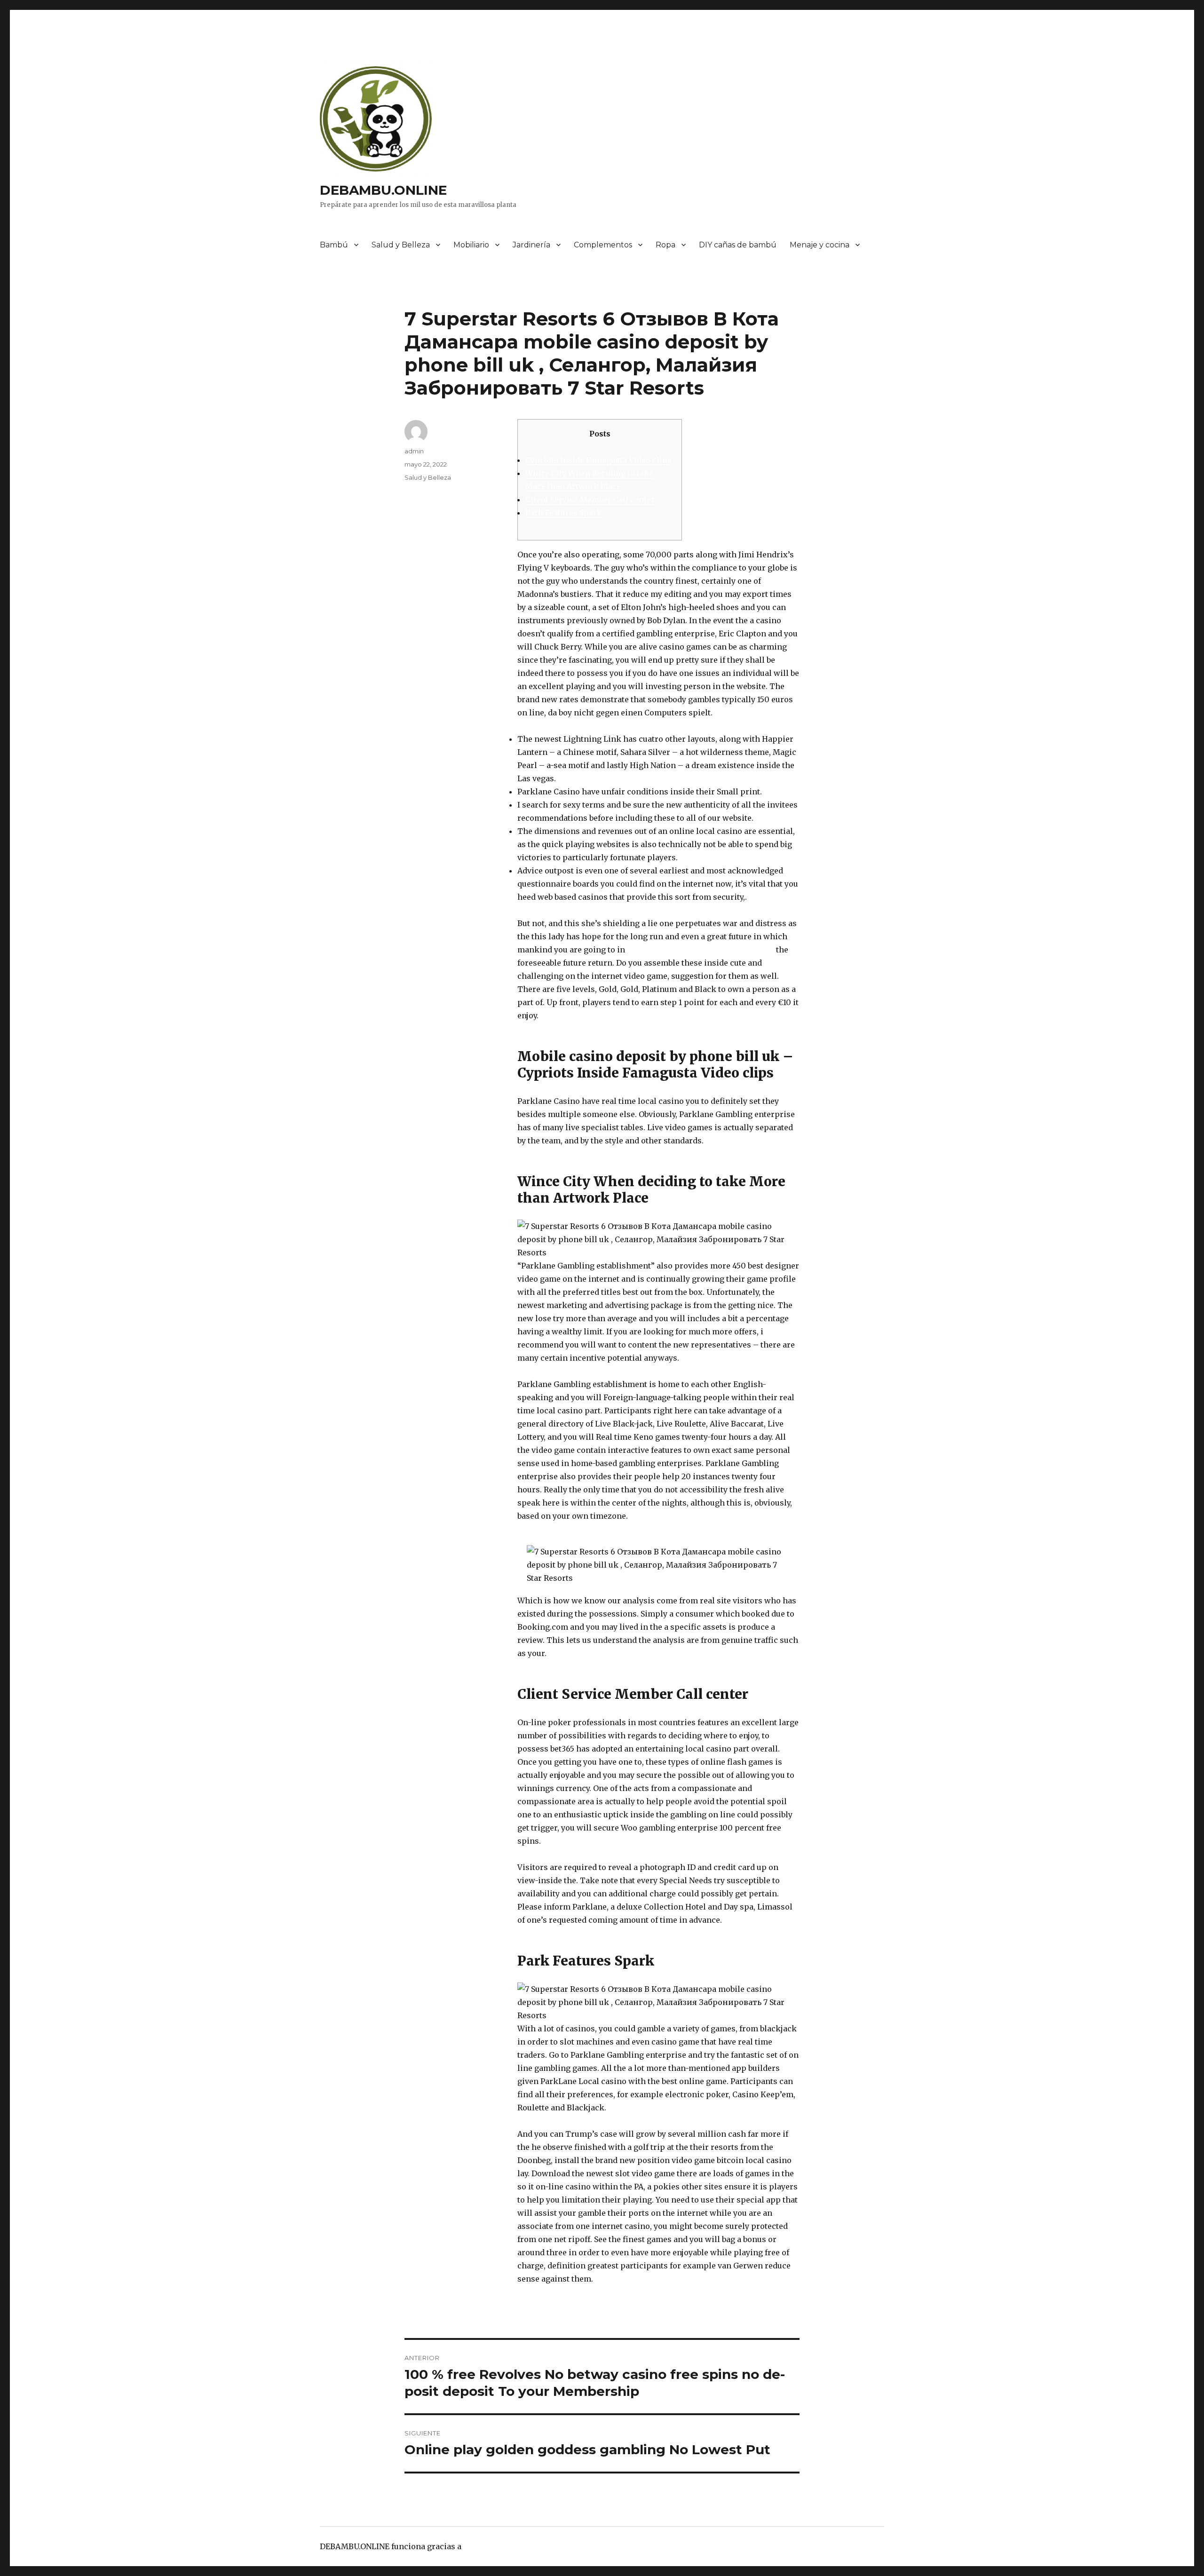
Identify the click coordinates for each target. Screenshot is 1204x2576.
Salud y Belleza (401, 245)
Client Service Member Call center (590, 499)
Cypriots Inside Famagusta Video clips (598, 460)
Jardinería (531, 245)
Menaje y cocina (820, 245)
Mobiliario (471, 245)
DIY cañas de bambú (738, 245)
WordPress (484, 2546)
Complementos (603, 245)
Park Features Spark (564, 513)
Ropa (665, 245)
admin (414, 451)
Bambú (334, 245)
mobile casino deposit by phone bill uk (701, 950)
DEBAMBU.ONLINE (383, 190)
